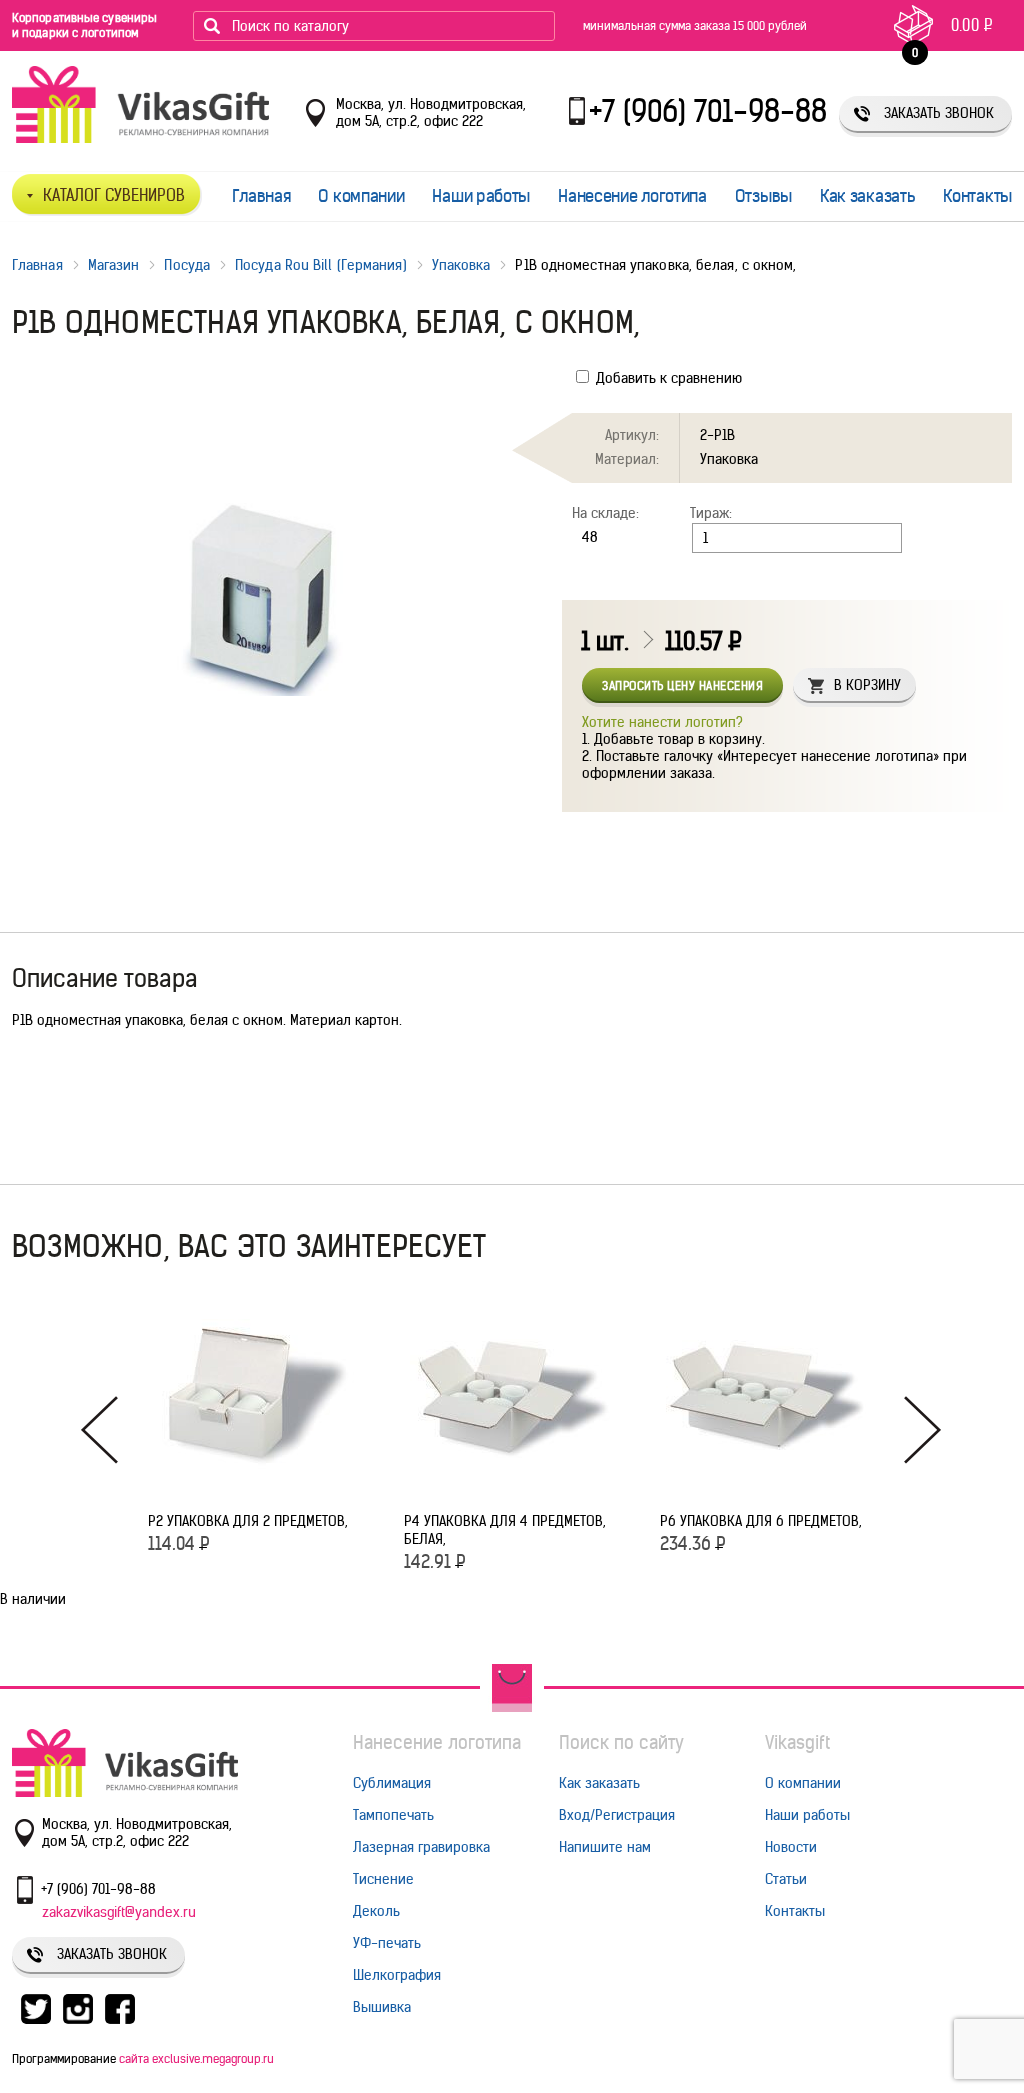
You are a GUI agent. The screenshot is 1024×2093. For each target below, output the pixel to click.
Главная (261, 196)
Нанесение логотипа (632, 196)
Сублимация (392, 1783)
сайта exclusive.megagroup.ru (196, 2058)
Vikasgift (797, 1742)
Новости (791, 1847)
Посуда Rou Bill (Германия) (321, 265)
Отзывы (763, 196)
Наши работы (481, 196)
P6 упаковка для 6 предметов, (761, 1521)
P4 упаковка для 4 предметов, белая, (505, 1530)
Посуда (187, 265)
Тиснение (383, 1879)
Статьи (786, 1879)
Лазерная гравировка (421, 1847)
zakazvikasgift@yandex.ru (119, 1912)
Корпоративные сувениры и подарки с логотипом (84, 25)
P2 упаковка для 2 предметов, (248, 1521)
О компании (361, 196)
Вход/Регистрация (617, 1815)
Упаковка (461, 265)
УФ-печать (387, 1943)
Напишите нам (605, 1847)
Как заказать (867, 196)
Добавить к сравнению (667, 378)
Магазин (114, 265)
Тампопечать (393, 1815)
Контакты (977, 196)
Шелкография (397, 1975)
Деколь (376, 1911)
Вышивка (382, 2007)
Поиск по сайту (621, 1742)
